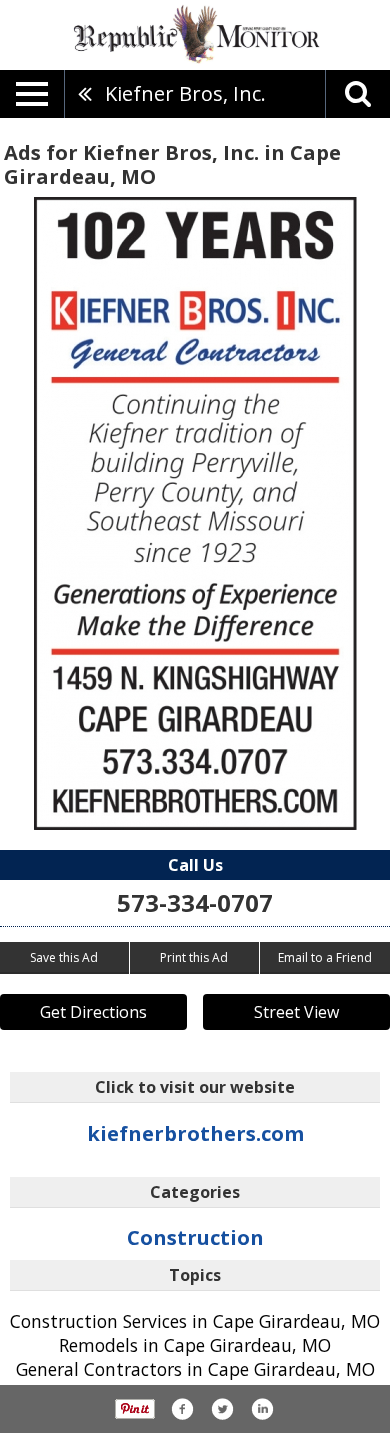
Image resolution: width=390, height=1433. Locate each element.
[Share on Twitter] (222, 1409)
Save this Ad (64, 957)
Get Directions (93, 1012)
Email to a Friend (325, 957)
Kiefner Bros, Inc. (185, 93)
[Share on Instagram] (262, 1409)
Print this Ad (194, 957)
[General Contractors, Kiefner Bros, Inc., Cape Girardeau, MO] (195, 513)
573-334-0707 (195, 902)
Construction (195, 1237)
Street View (296, 1012)
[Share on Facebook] (182, 1409)
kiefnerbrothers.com (195, 1133)
